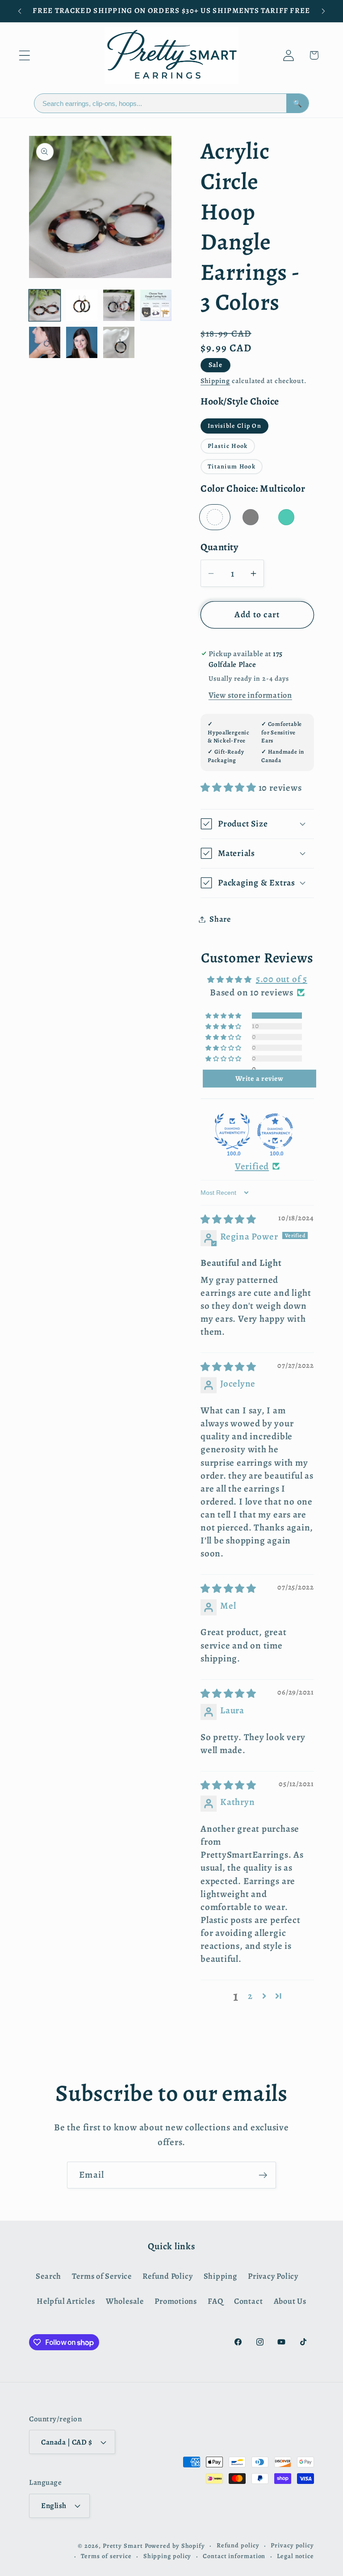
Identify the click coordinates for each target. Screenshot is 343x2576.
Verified (252, 1166)
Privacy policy (292, 2545)
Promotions (176, 2301)
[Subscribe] (263, 2175)
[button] (24, 55)
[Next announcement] (323, 11)
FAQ (215, 2301)
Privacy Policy (273, 2276)
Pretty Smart (123, 2546)
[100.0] (232, 1131)
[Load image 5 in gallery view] (45, 342)
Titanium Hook (232, 466)
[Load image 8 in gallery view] (82, 342)
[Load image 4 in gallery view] (156, 305)
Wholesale (125, 2301)
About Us (290, 2301)
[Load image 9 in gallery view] (119, 342)
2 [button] (250, 1996)
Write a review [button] (259, 1079)
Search (48, 2276)
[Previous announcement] (20, 11)
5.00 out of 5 (282, 979)
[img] (228, 1219)
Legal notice (295, 2556)
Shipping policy (167, 2556)
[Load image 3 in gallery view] (119, 305)
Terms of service (106, 2556)
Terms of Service (102, 2276)
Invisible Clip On (234, 426)
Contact (248, 2301)
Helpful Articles (66, 2301)
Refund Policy (167, 2276)
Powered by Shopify (175, 2546)
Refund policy (238, 2545)
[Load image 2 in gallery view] (82, 305)
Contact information (234, 2556)
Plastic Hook (228, 446)
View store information (250, 695)
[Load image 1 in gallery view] (45, 305)
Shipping (215, 381)
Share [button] (220, 919)
